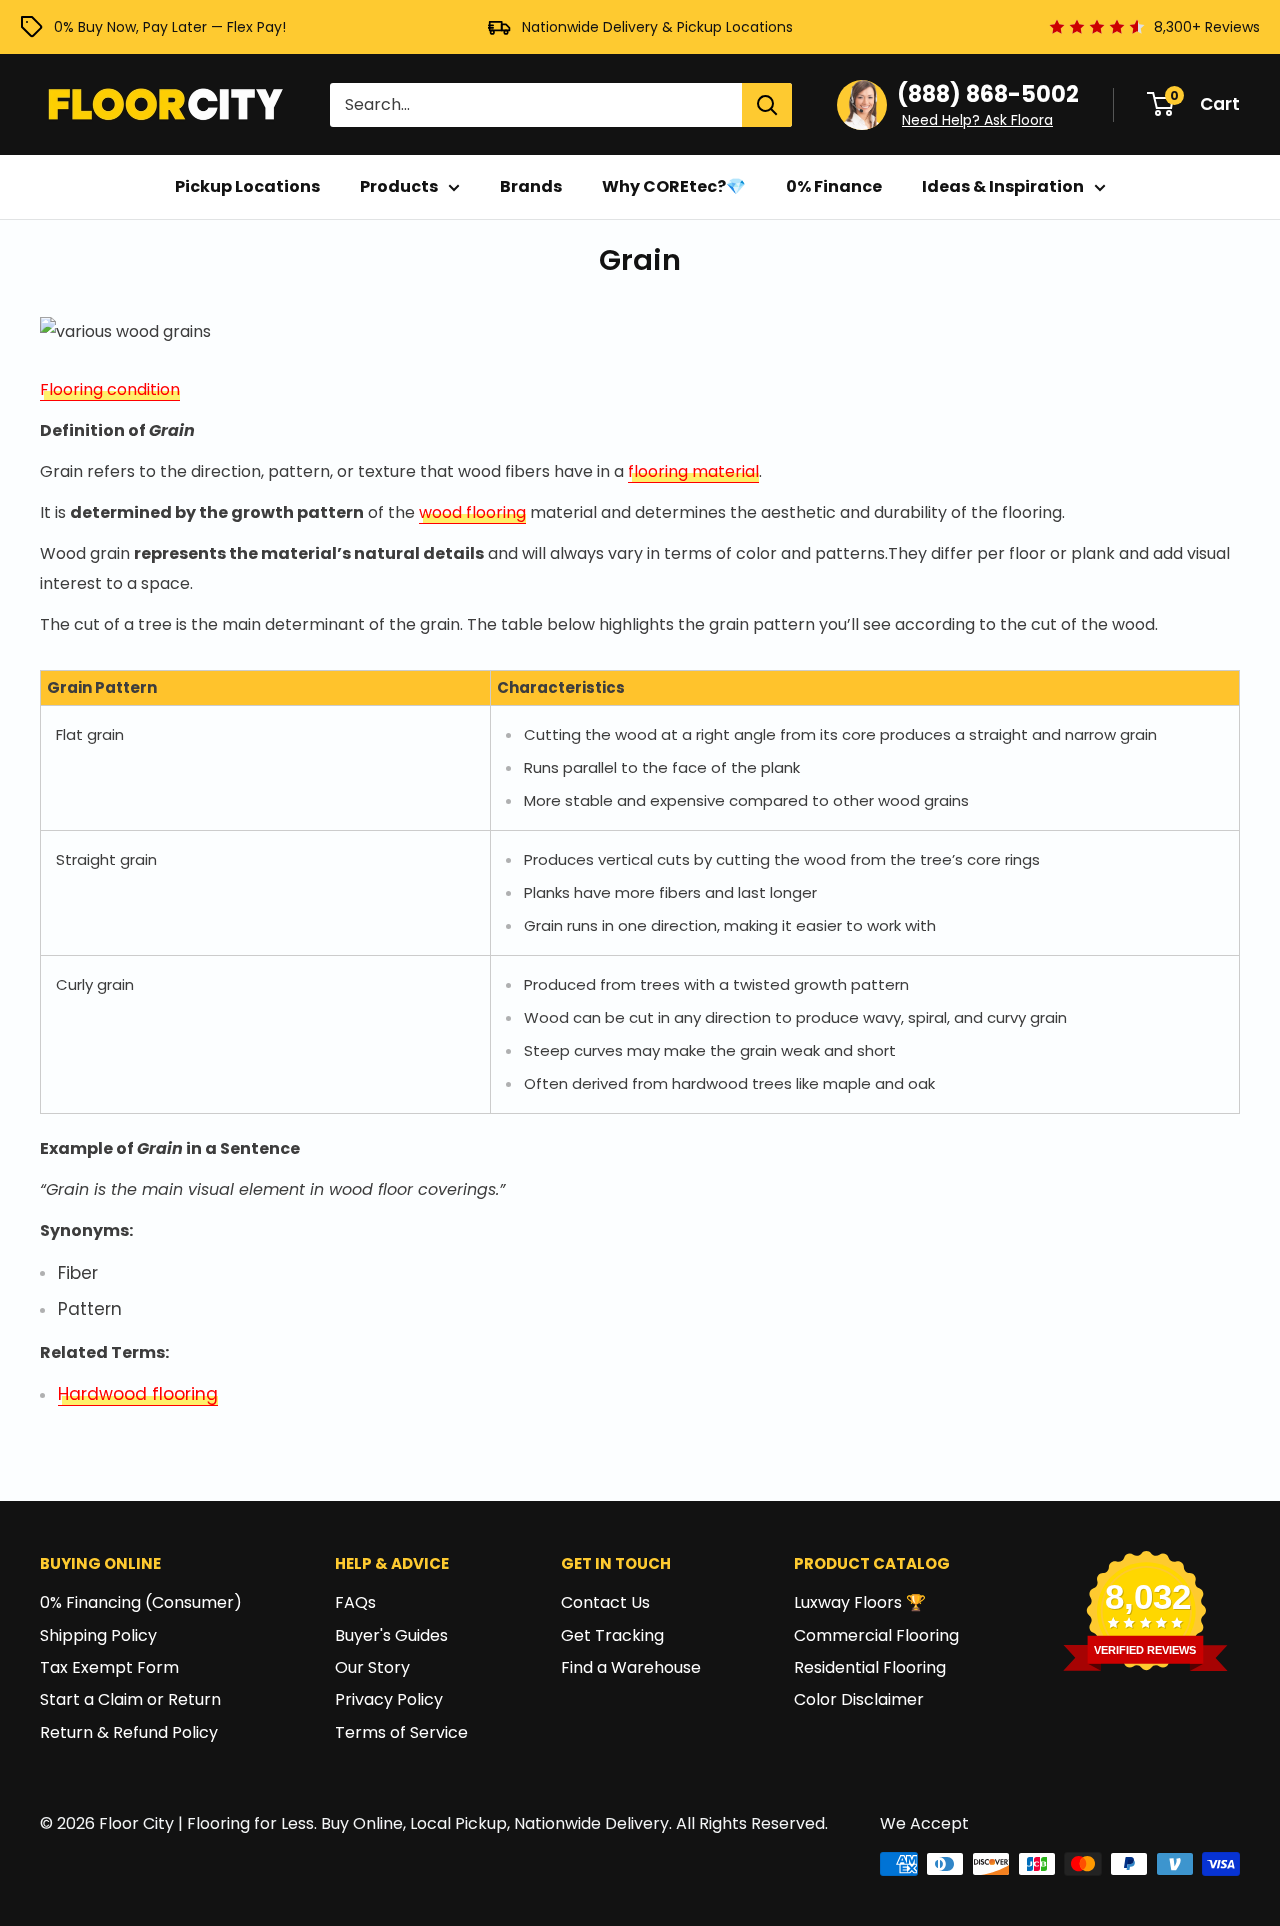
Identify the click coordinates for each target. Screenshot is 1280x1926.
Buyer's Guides (391, 1635)
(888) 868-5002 (988, 94)
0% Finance (834, 186)
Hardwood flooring (138, 1394)
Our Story (372, 1667)
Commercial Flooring (876, 1635)
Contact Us (605, 1602)
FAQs (355, 1602)
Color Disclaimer (859, 1699)
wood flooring (472, 512)
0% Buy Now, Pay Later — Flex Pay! (170, 27)
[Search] (767, 105)
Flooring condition (110, 389)
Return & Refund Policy (129, 1732)
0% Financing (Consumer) (141, 1602)
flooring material (693, 471)
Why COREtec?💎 (674, 186)
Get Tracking (612, 1635)
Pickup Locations (247, 186)
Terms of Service (401, 1732)
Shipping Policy (98, 1635)
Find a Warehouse (631, 1667)
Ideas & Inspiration (1003, 186)
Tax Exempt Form (109, 1667)
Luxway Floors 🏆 (860, 1602)
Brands (531, 186)
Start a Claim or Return (130, 1699)
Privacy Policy (389, 1699)
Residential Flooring (870, 1667)
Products (399, 186)
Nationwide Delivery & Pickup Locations (657, 27)
